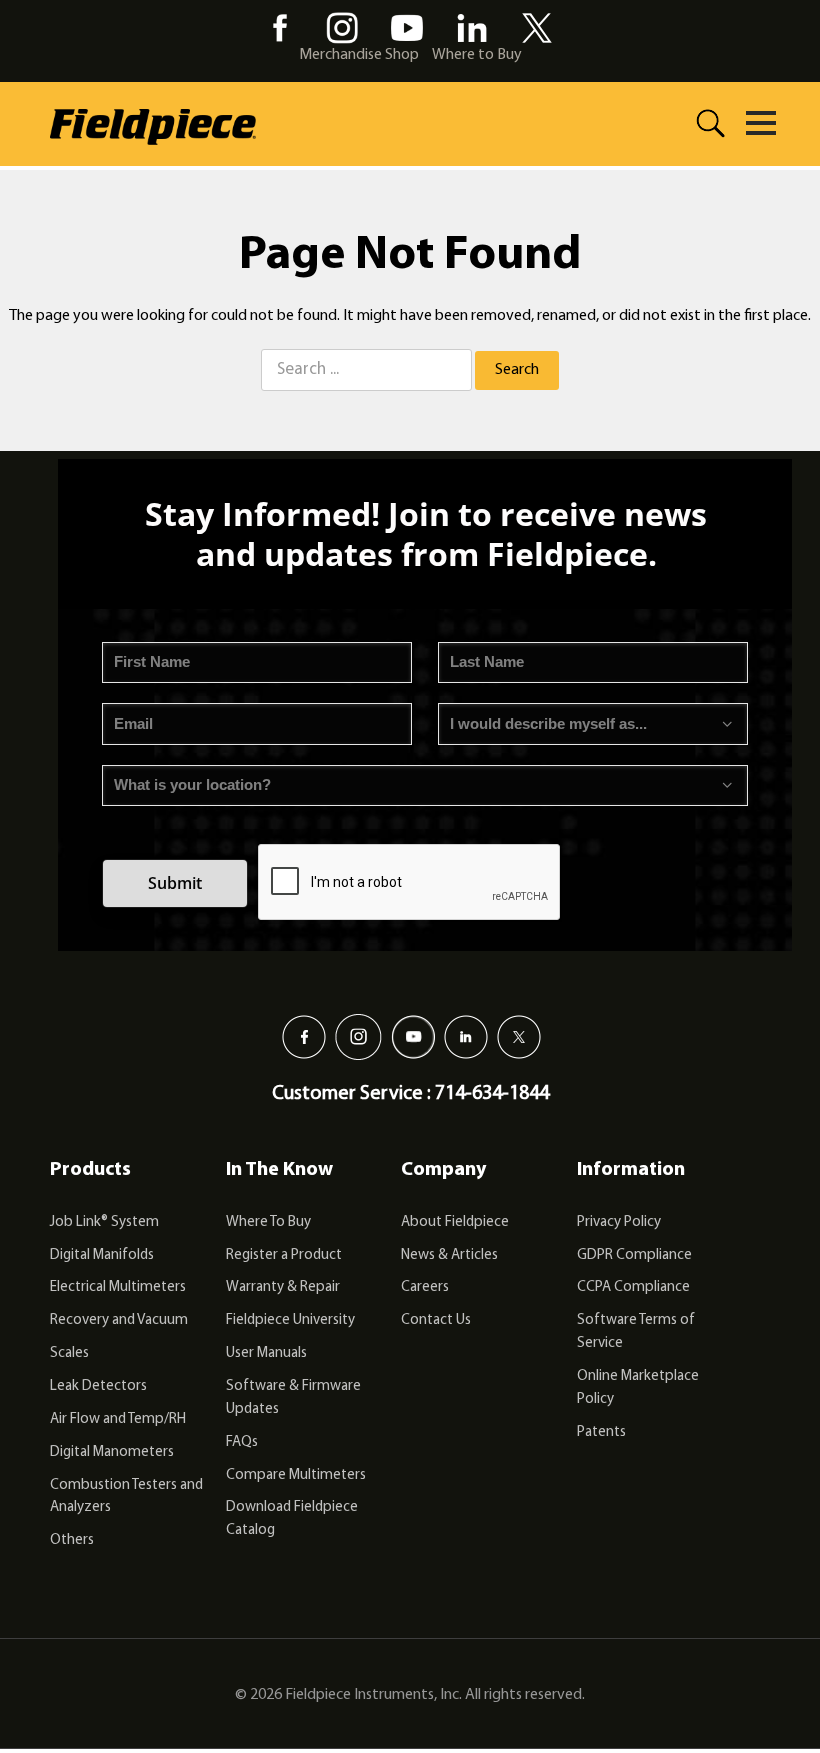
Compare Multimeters (296, 1475)
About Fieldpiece (455, 1222)
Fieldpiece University (290, 1320)
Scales (69, 1353)
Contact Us (436, 1320)
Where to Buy (477, 55)
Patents (601, 1432)
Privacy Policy (619, 1222)
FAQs (242, 1442)
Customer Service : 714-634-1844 (410, 1094)
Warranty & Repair (283, 1287)
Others (72, 1540)
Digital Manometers (112, 1452)
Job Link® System (104, 1222)
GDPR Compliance (634, 1255)
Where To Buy (268, 1222)
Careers (425, 1287)
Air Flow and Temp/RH (118, 1419)
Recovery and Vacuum (119, 1320)
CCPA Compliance (633, 1287)
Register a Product (284, 1255)
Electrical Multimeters (118, 1287)
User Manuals (266, 1353)
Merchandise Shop (359, 55)
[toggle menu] (761, 123)
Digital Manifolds (102, 1255)
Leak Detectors (98, 1386)
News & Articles (449, 1255)
